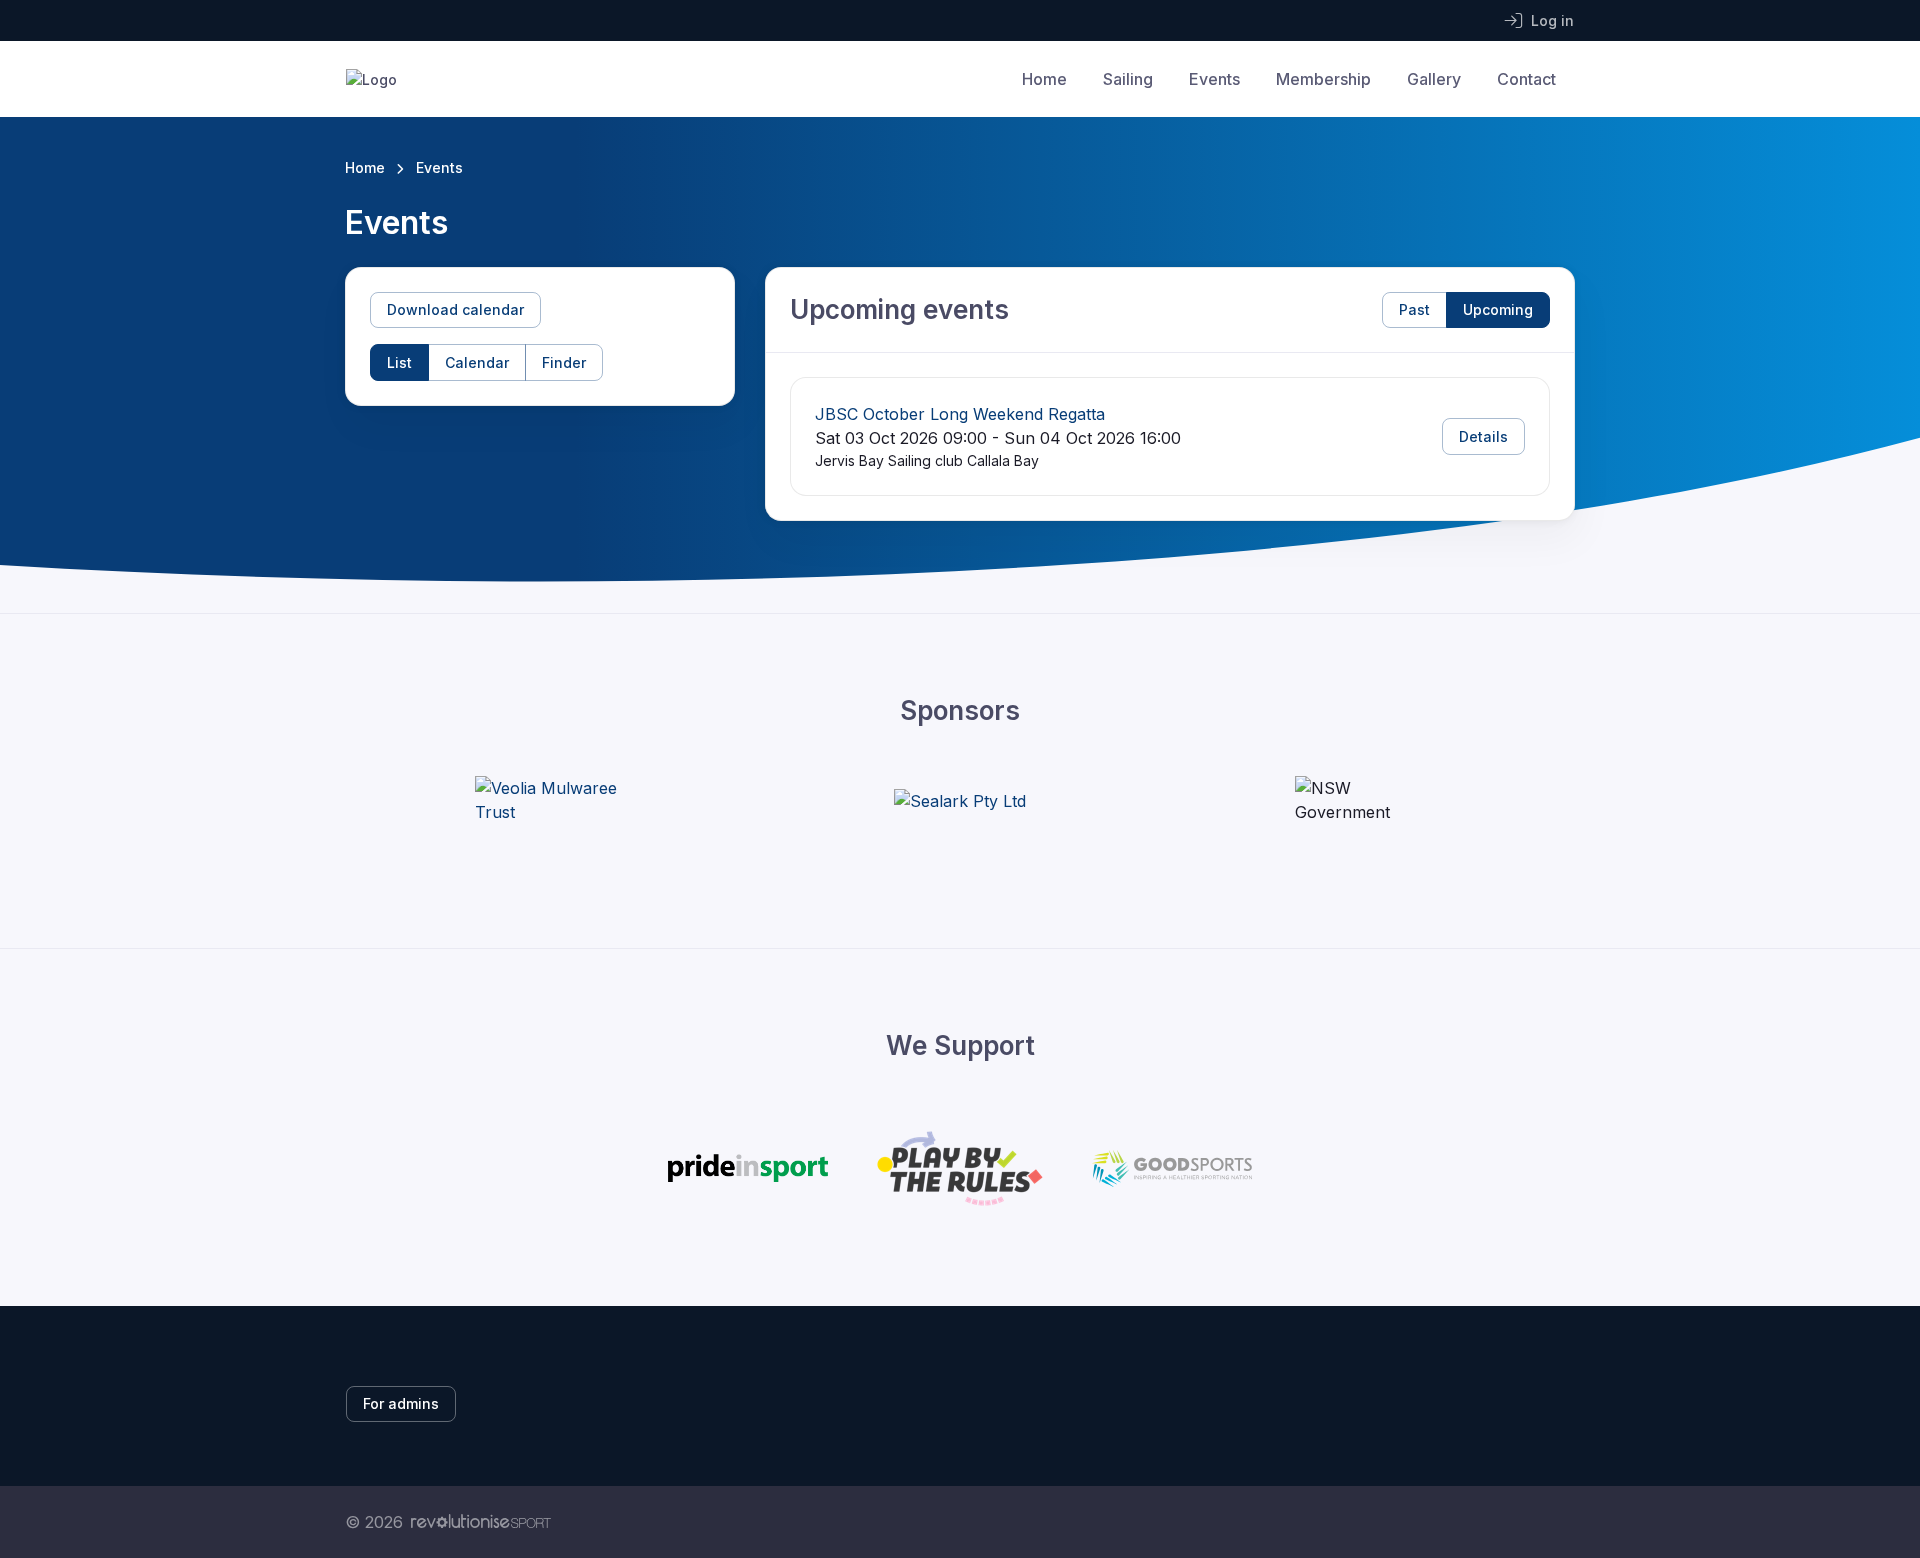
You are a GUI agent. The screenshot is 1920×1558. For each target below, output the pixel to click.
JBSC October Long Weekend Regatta (960, 414)
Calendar (477, 362)
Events (1214, 79)
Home (1044, 79)
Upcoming (1498, 309)
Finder (564, 362)
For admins (401, 1403)
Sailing (1128, 79)
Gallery (1434, 79)
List (399, 362)
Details (1483, 436)
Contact (1526, 79)
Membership (1323, 79)
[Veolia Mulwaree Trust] (550, 800)
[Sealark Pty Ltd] (960, 800)
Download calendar (455, 309)
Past (1414, 309)
